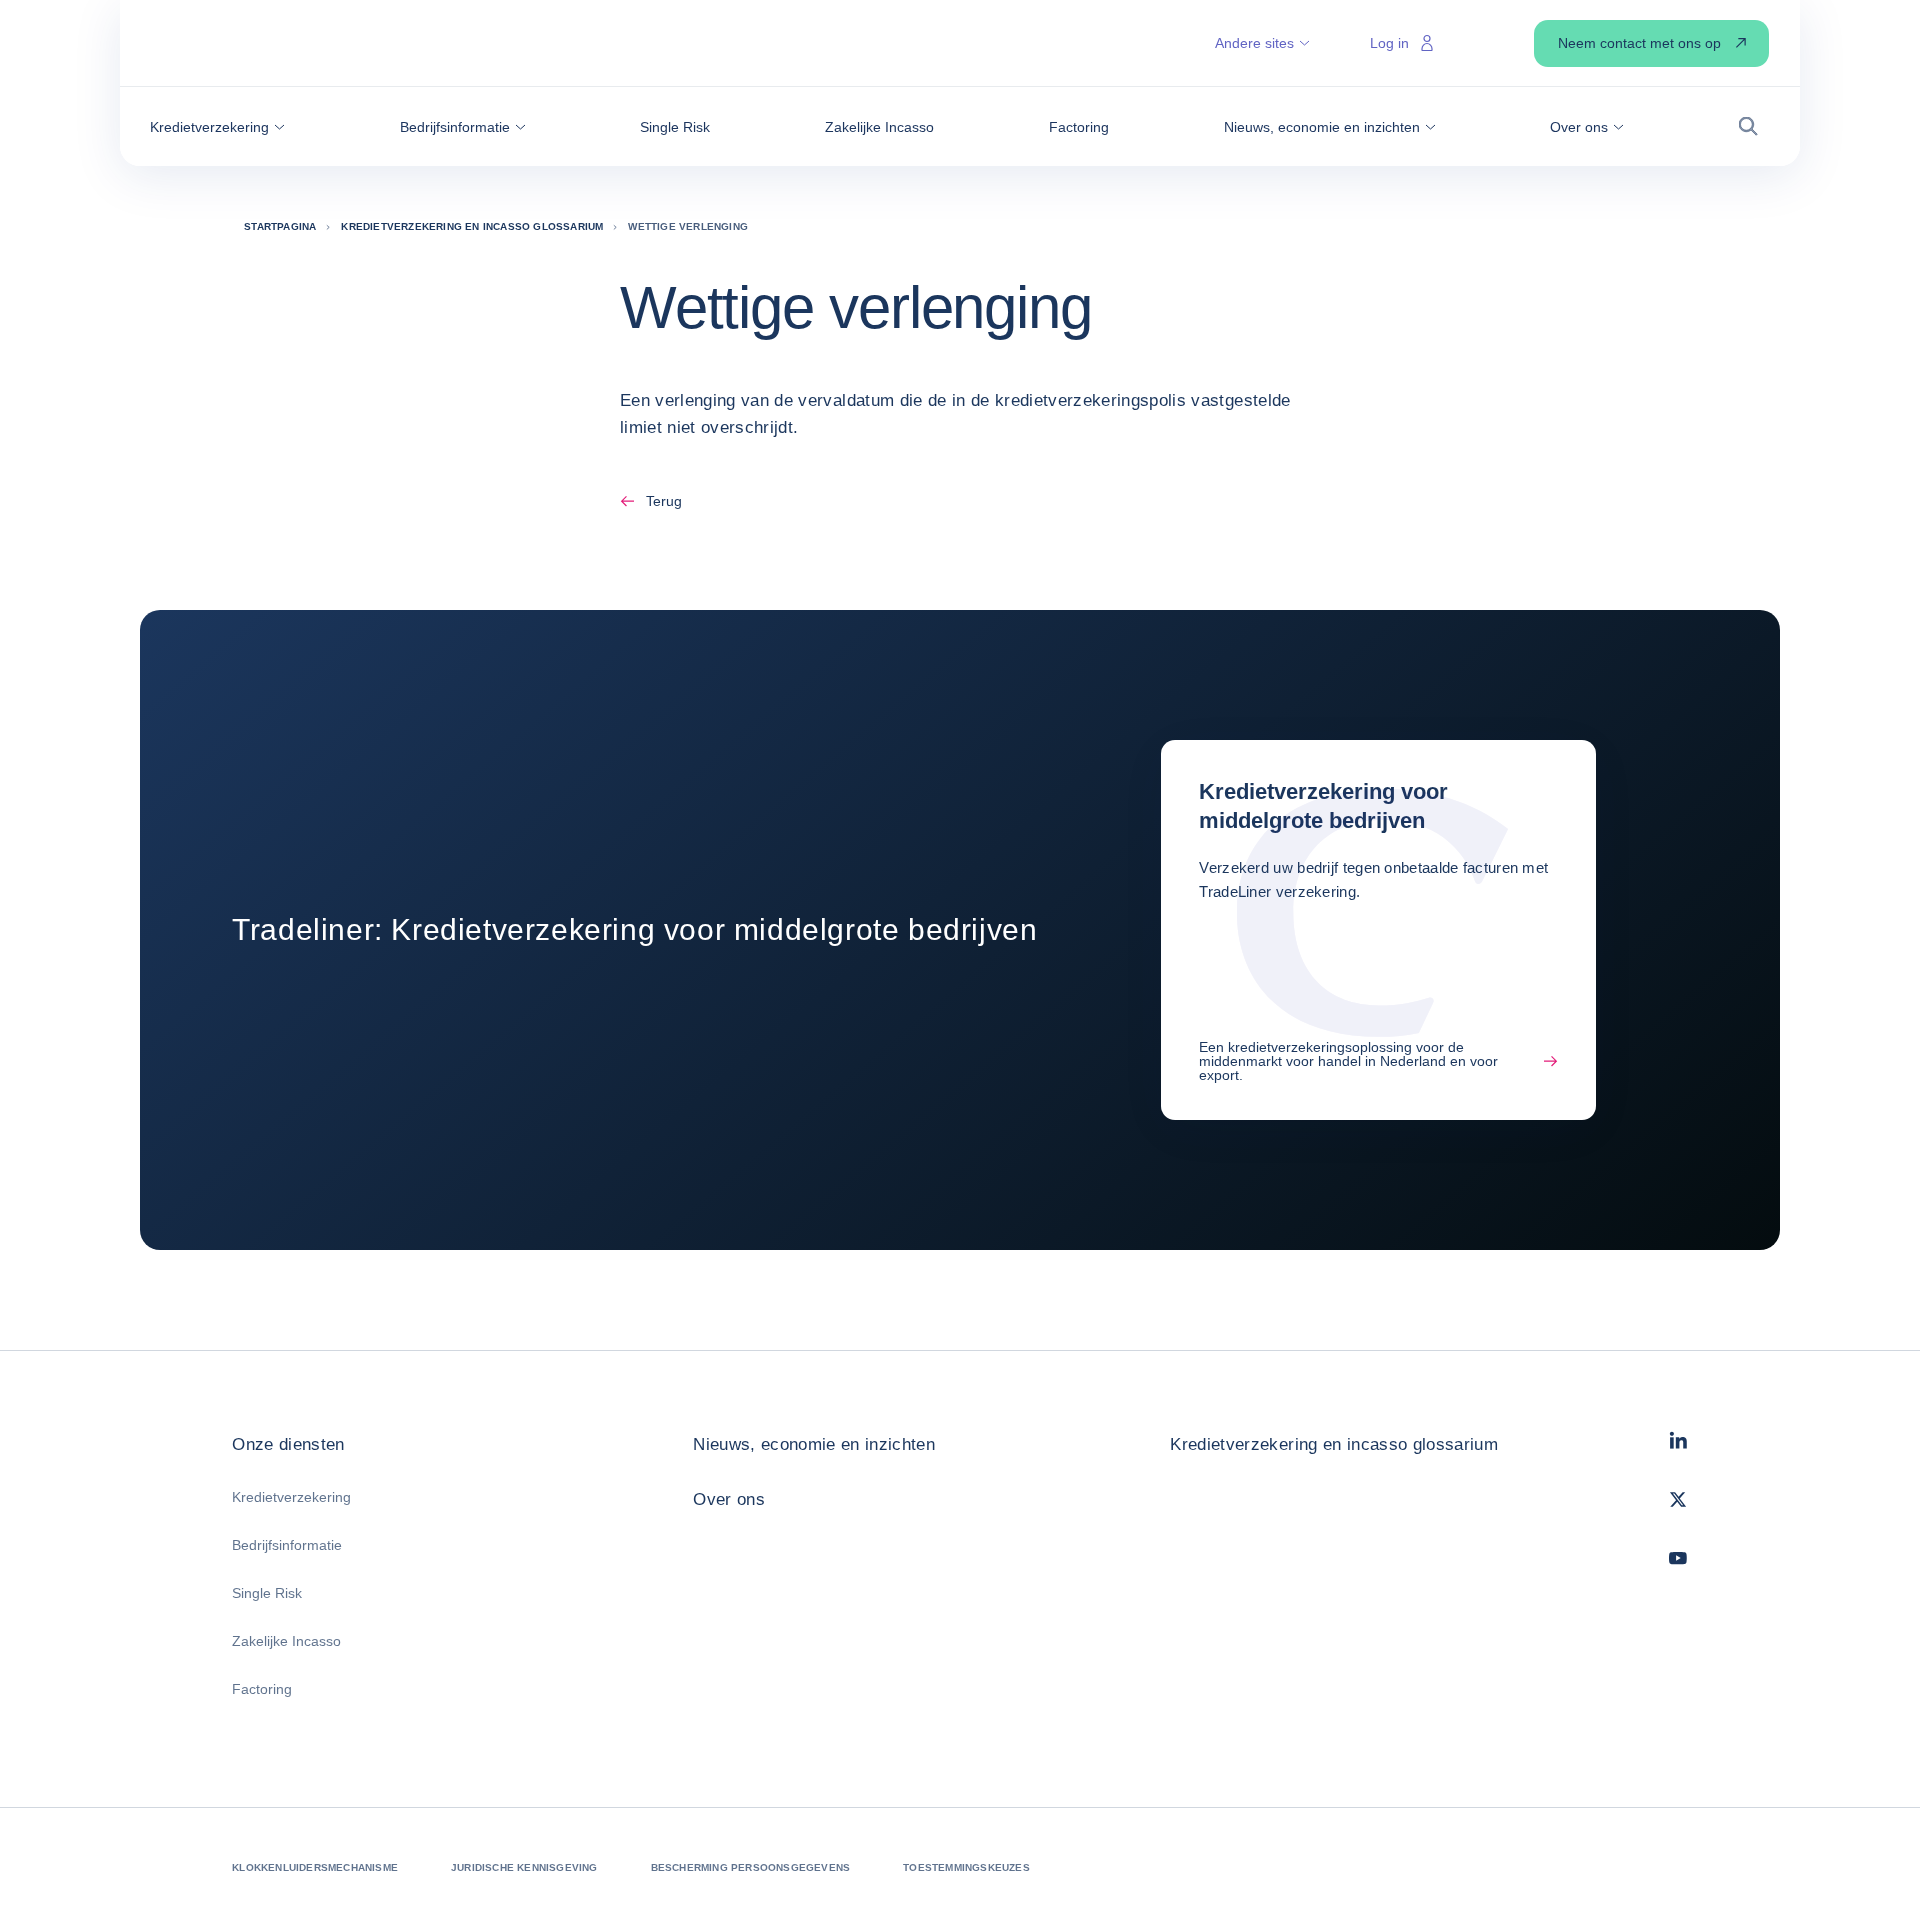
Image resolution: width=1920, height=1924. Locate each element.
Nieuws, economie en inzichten (814, 1444)
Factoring (262, 1689)
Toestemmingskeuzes (966, 1867)
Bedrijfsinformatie (287, 1545)
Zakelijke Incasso (286, 1641)
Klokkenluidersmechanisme (315, 1867)
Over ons (729, 1499)
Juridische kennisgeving (524, 1867)
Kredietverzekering (291, 1497)
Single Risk (267, 1593)
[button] (217, 127)
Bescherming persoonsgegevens (751, 1867)
